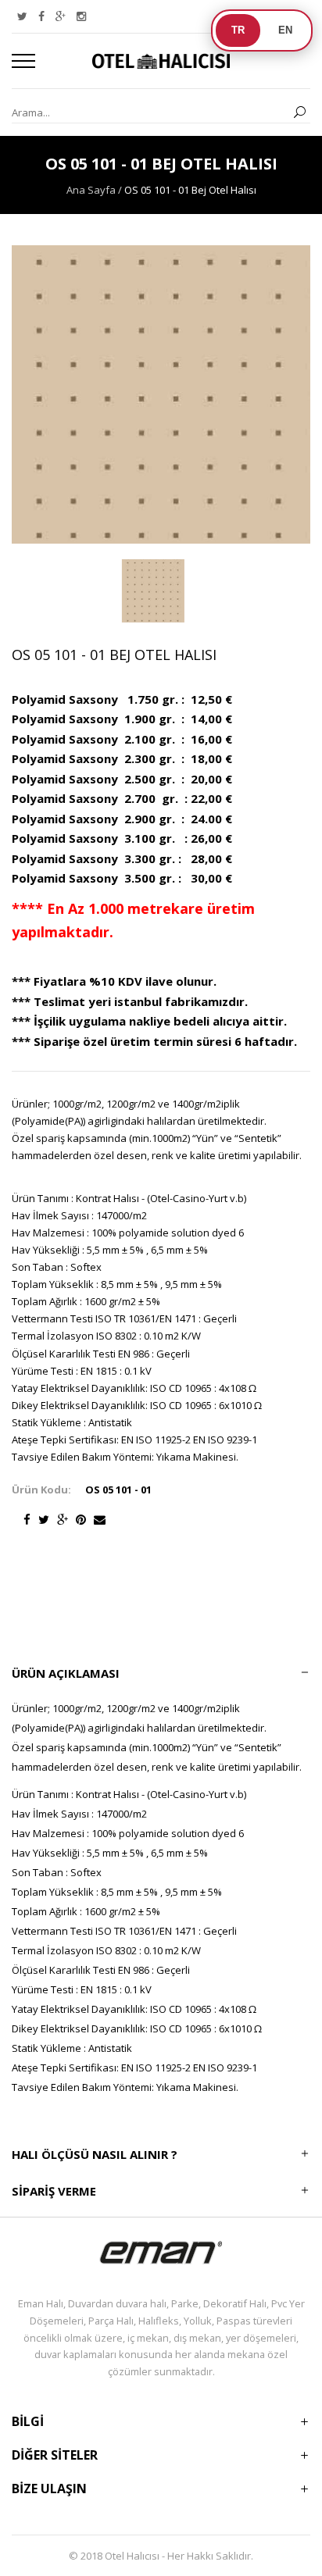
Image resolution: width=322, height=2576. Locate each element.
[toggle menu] (23, 61)
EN (285, 30)
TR (238, 30)
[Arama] (299, 113)
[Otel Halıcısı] (161, 61)
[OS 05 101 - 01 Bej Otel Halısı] (154, 591)
